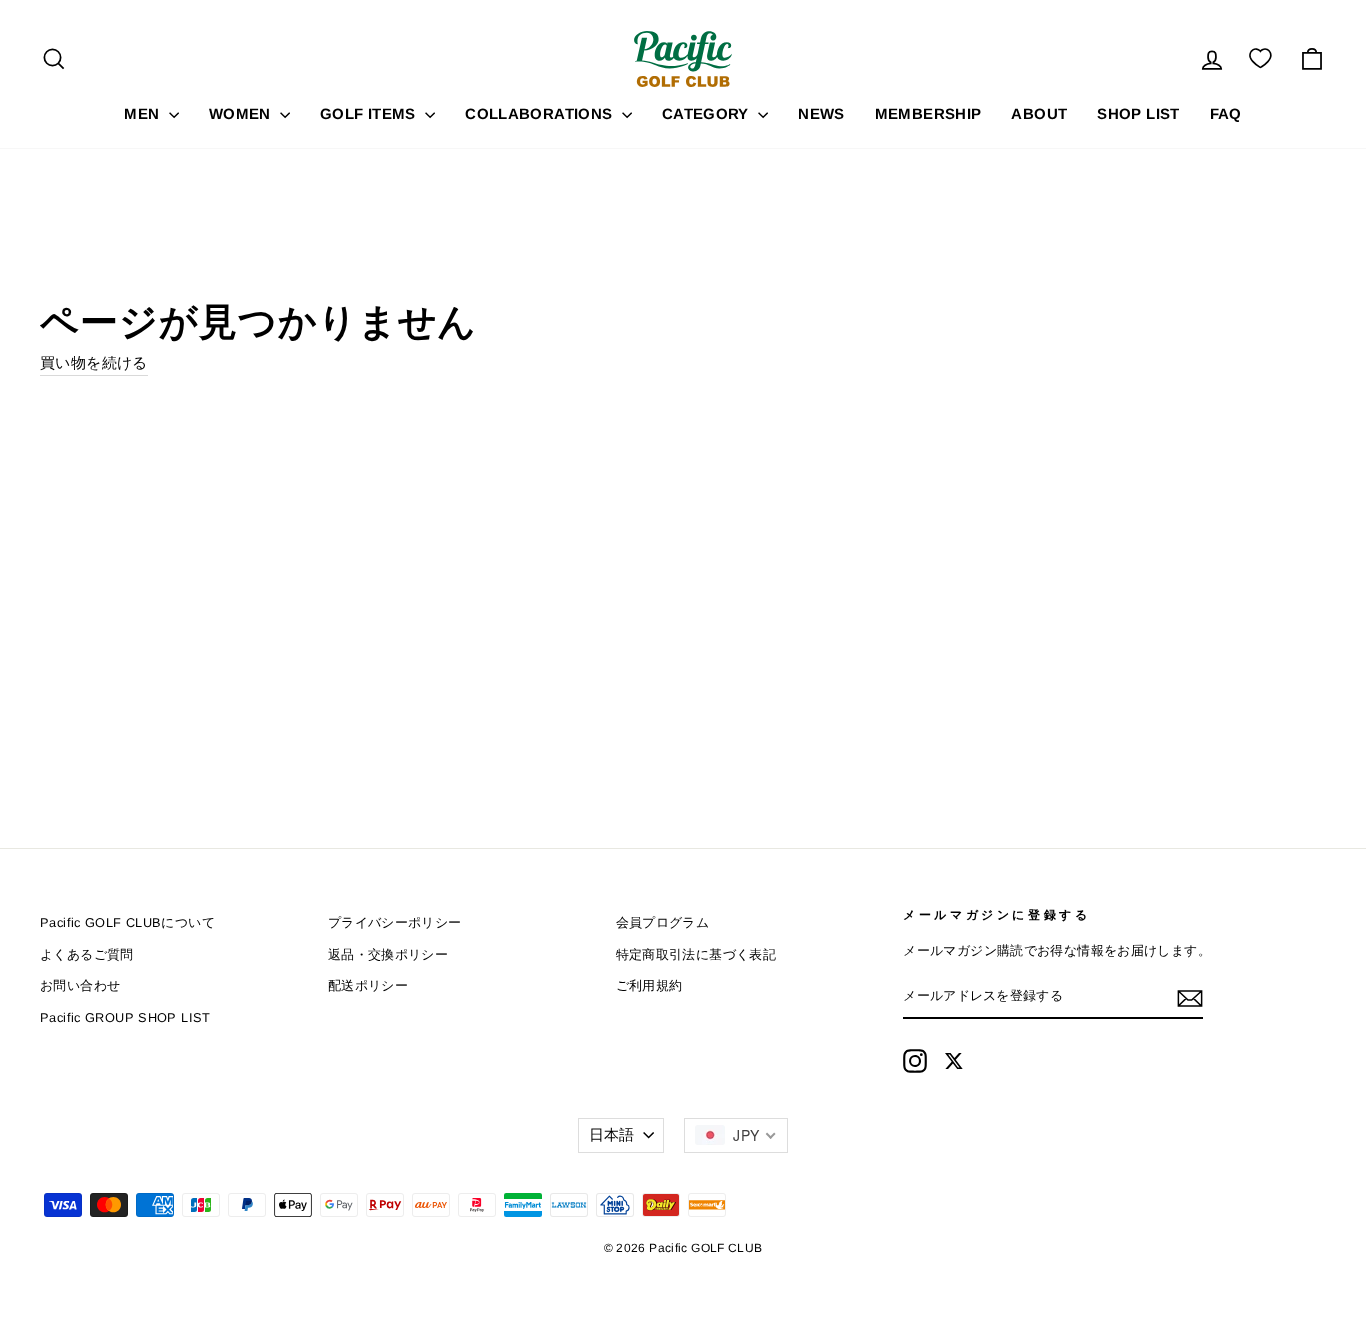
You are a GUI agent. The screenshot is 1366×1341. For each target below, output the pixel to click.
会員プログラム (663, 922)
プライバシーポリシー (395, 922)
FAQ (1226, 113)
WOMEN (242, 113)
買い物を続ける (94, 362)
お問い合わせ (80, 985)
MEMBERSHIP (928, 113)
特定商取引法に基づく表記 (696, 954)
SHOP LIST (1138, 113)
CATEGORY (707, 113)
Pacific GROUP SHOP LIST (125, 1017)
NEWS (821, 113)
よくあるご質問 (87, 954)
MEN (144, 113)
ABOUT (1039, 113)
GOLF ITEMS (370, 113)
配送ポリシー (368, 985)
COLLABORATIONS (541, 113)
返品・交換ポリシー (388, 954)
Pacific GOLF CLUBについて (127, 922)
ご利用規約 (649, 985)
